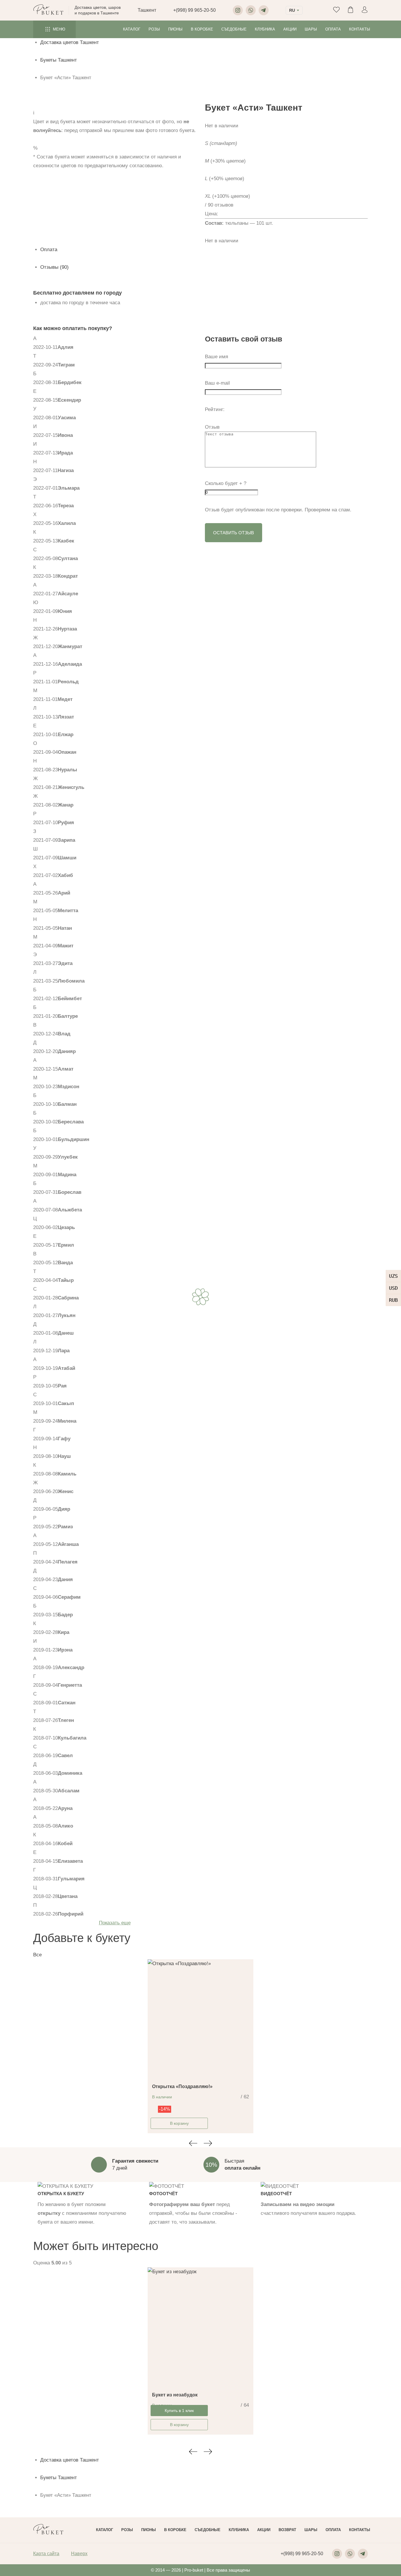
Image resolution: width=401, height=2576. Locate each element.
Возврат (287, 2530)
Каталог (132, 29)
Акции (290, 29)
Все (37, 1955)
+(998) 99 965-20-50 (194, 10)
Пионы (175, 29)
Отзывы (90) (54, 267)
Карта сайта (46, 2554)
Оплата (333, 29)
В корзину (179, 2123)
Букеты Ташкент (59, 60)
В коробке (202, 29)
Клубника (265, 29)
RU (292, 10)
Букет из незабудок (175, 2395)
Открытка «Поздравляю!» (182, 2086)
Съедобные (234, 29)
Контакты (360, 29)
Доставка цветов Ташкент (70, 42)
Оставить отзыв (234, 533)
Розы (154, 29)
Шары (311, 29)
